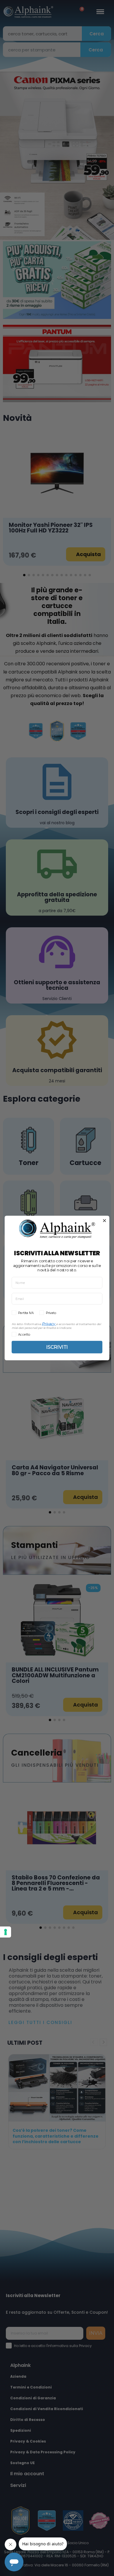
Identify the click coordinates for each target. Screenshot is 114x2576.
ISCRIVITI (57, 1347)
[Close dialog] (104, 1221)
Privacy (48, 1324)
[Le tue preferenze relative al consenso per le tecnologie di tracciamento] (6, 1932)
